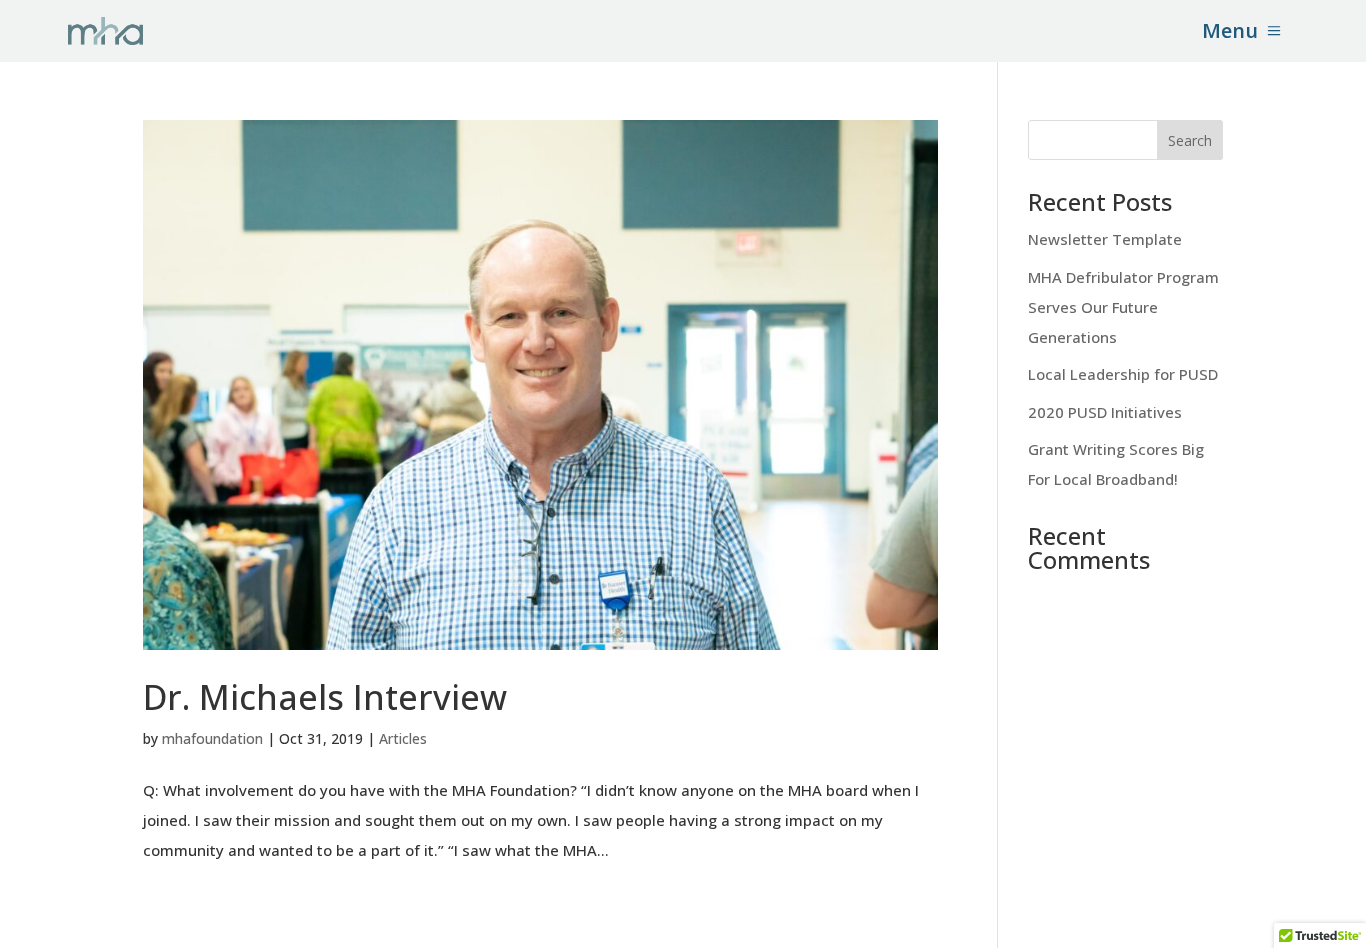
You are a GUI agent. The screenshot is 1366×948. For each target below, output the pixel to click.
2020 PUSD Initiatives (1105, 412)
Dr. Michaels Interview (325, 697)
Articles (403, 738)
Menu (1230, 30)
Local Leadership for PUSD (1123, 374)
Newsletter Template (1105, 239)
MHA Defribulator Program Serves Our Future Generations (1123, 307)
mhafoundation (212, 738)
